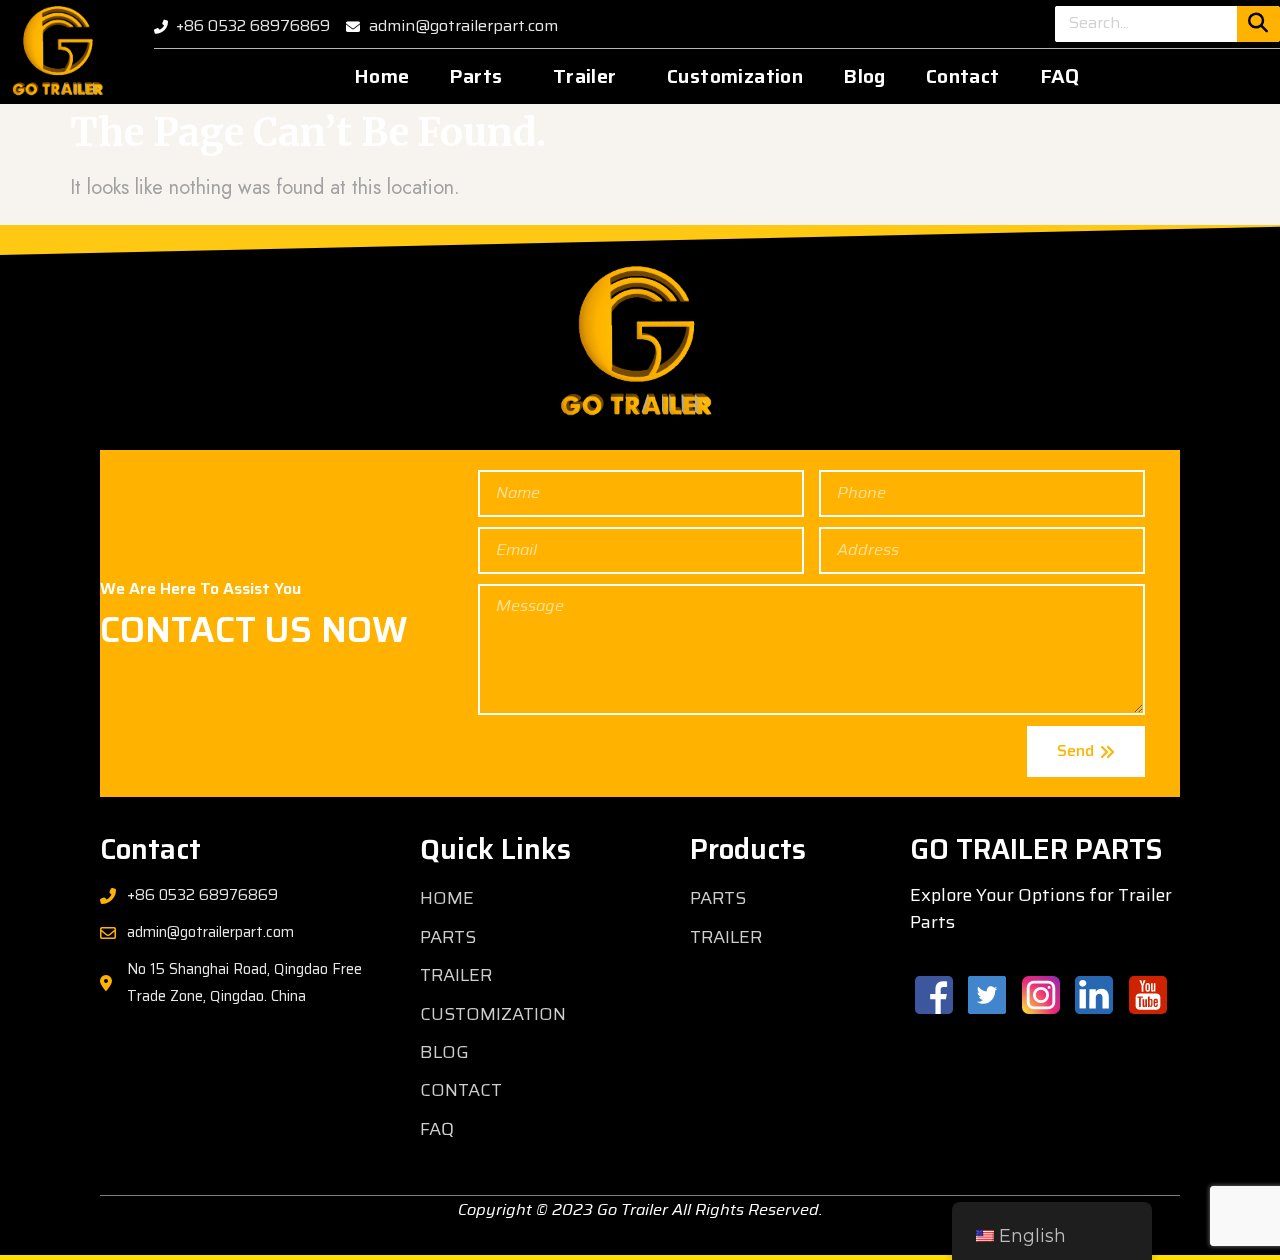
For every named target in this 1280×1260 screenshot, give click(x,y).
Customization (735, 76)
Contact (963, 76)
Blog (864, 76)
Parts (475, 76)
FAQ (1060, 76)
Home (382, 76)
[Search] (1258, 24)
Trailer (585, 76)
